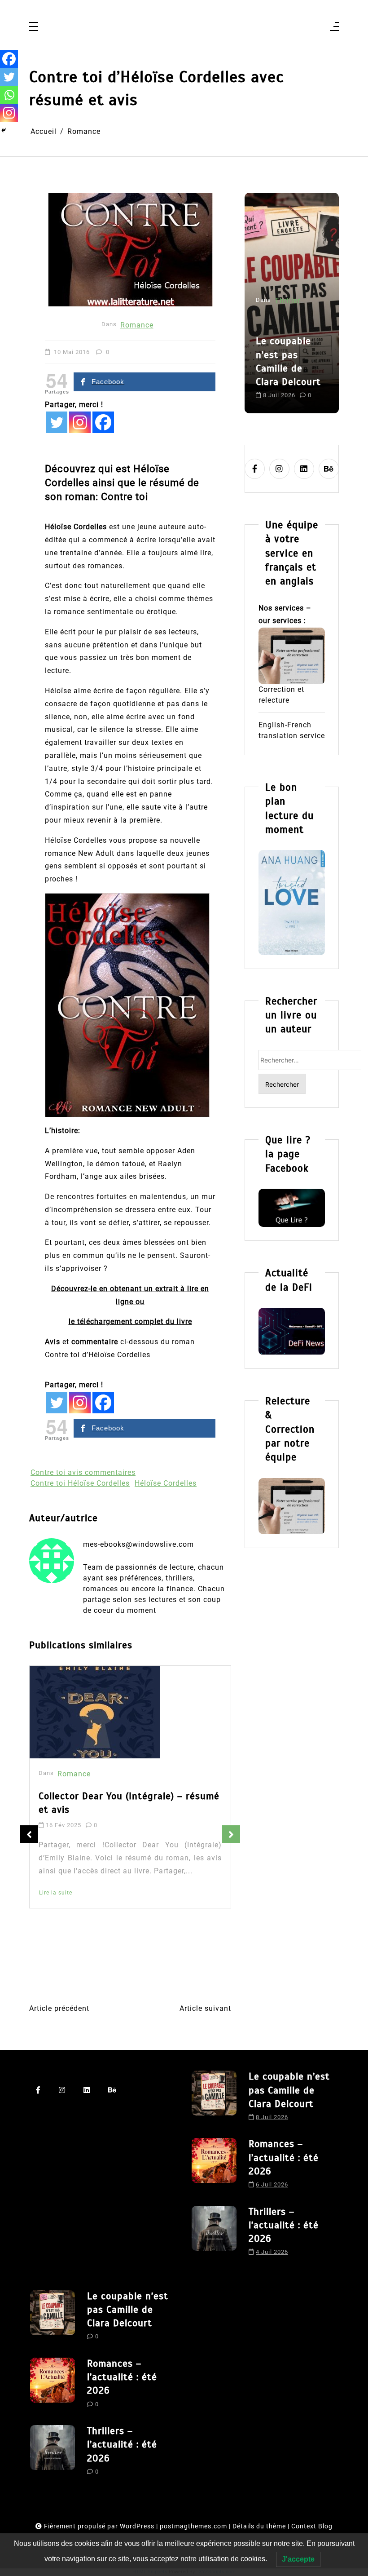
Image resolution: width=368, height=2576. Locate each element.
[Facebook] (103, 422)
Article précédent (59, 2008)
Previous (29, 1834)
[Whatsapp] (9, 95)
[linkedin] (304, 469)
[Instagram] (80, 422)
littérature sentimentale (280, 370)
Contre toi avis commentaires (83, 1472)
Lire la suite (56, 1903)
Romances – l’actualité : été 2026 (291, 321)
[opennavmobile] (334, 27)
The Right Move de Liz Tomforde (112, 1799)
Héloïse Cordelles (166, 1483)
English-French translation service (292, 730)
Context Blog (312, 2526)
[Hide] (4, 130)
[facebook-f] (255, 469)
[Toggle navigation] (34, 27)
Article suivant (205, 2008)
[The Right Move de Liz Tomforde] (97, 1714)
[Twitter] (57, 422)
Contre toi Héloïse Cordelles (80, 1483)
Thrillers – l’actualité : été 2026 (284, 2225)
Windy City (59, 1883)
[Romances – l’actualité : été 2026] (214, 2166)
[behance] (329, 469)
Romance (137, 325)
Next (231, 1834)
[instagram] (279, 469)
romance (273, 387)
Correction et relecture (281, 695)
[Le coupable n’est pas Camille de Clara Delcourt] (214, 2099)
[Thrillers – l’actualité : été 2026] (214, 2234)
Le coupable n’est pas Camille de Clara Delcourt (289, 2090)
